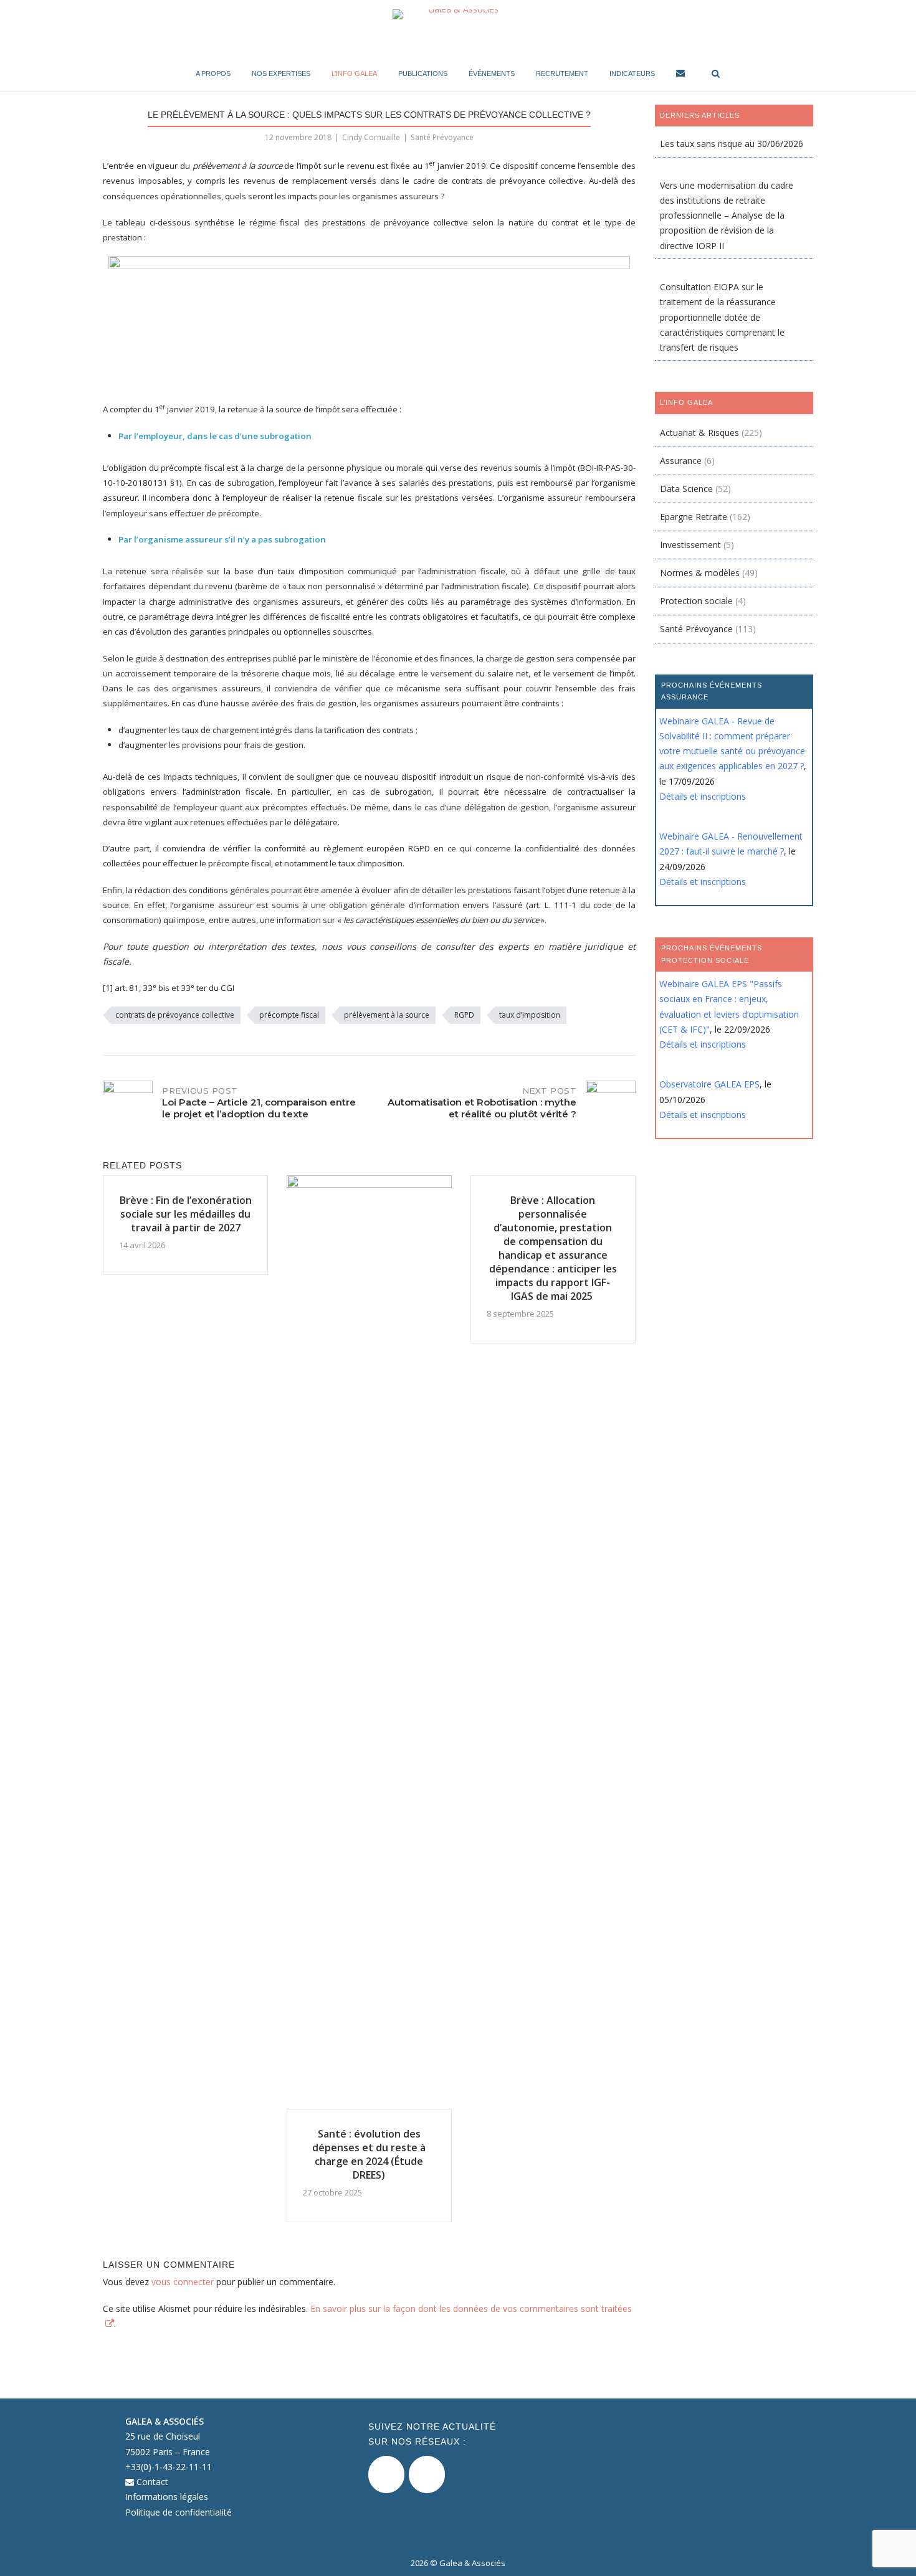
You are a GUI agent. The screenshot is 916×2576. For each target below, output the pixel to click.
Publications (423, 73)
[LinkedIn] (427, 2474)
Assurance (681, 461)
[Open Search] (716, 74)
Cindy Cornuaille (371, 137)
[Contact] (680, 75)
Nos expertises (281, 73)
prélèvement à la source (387, 1015)
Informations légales (167, 2497)
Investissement (690, 545)
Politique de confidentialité (179, 2512)
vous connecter (183, 2282)
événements (492, 73)
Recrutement (562, 73)
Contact (151, 2482)
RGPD (464, 1015)
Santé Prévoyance (442, 137)
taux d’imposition (530, 1015)
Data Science (686, 489)
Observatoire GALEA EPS (709, 1084)
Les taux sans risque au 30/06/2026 (732, 144)
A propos (213, 73)
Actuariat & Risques (699, 433)
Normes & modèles (700, 573)
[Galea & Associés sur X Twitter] (386, 2474)
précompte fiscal (289, 1015)
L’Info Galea (354, 73)
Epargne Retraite (694, 517)
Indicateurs (632, 73)
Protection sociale (696, 601)
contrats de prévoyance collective (175, 1015)
